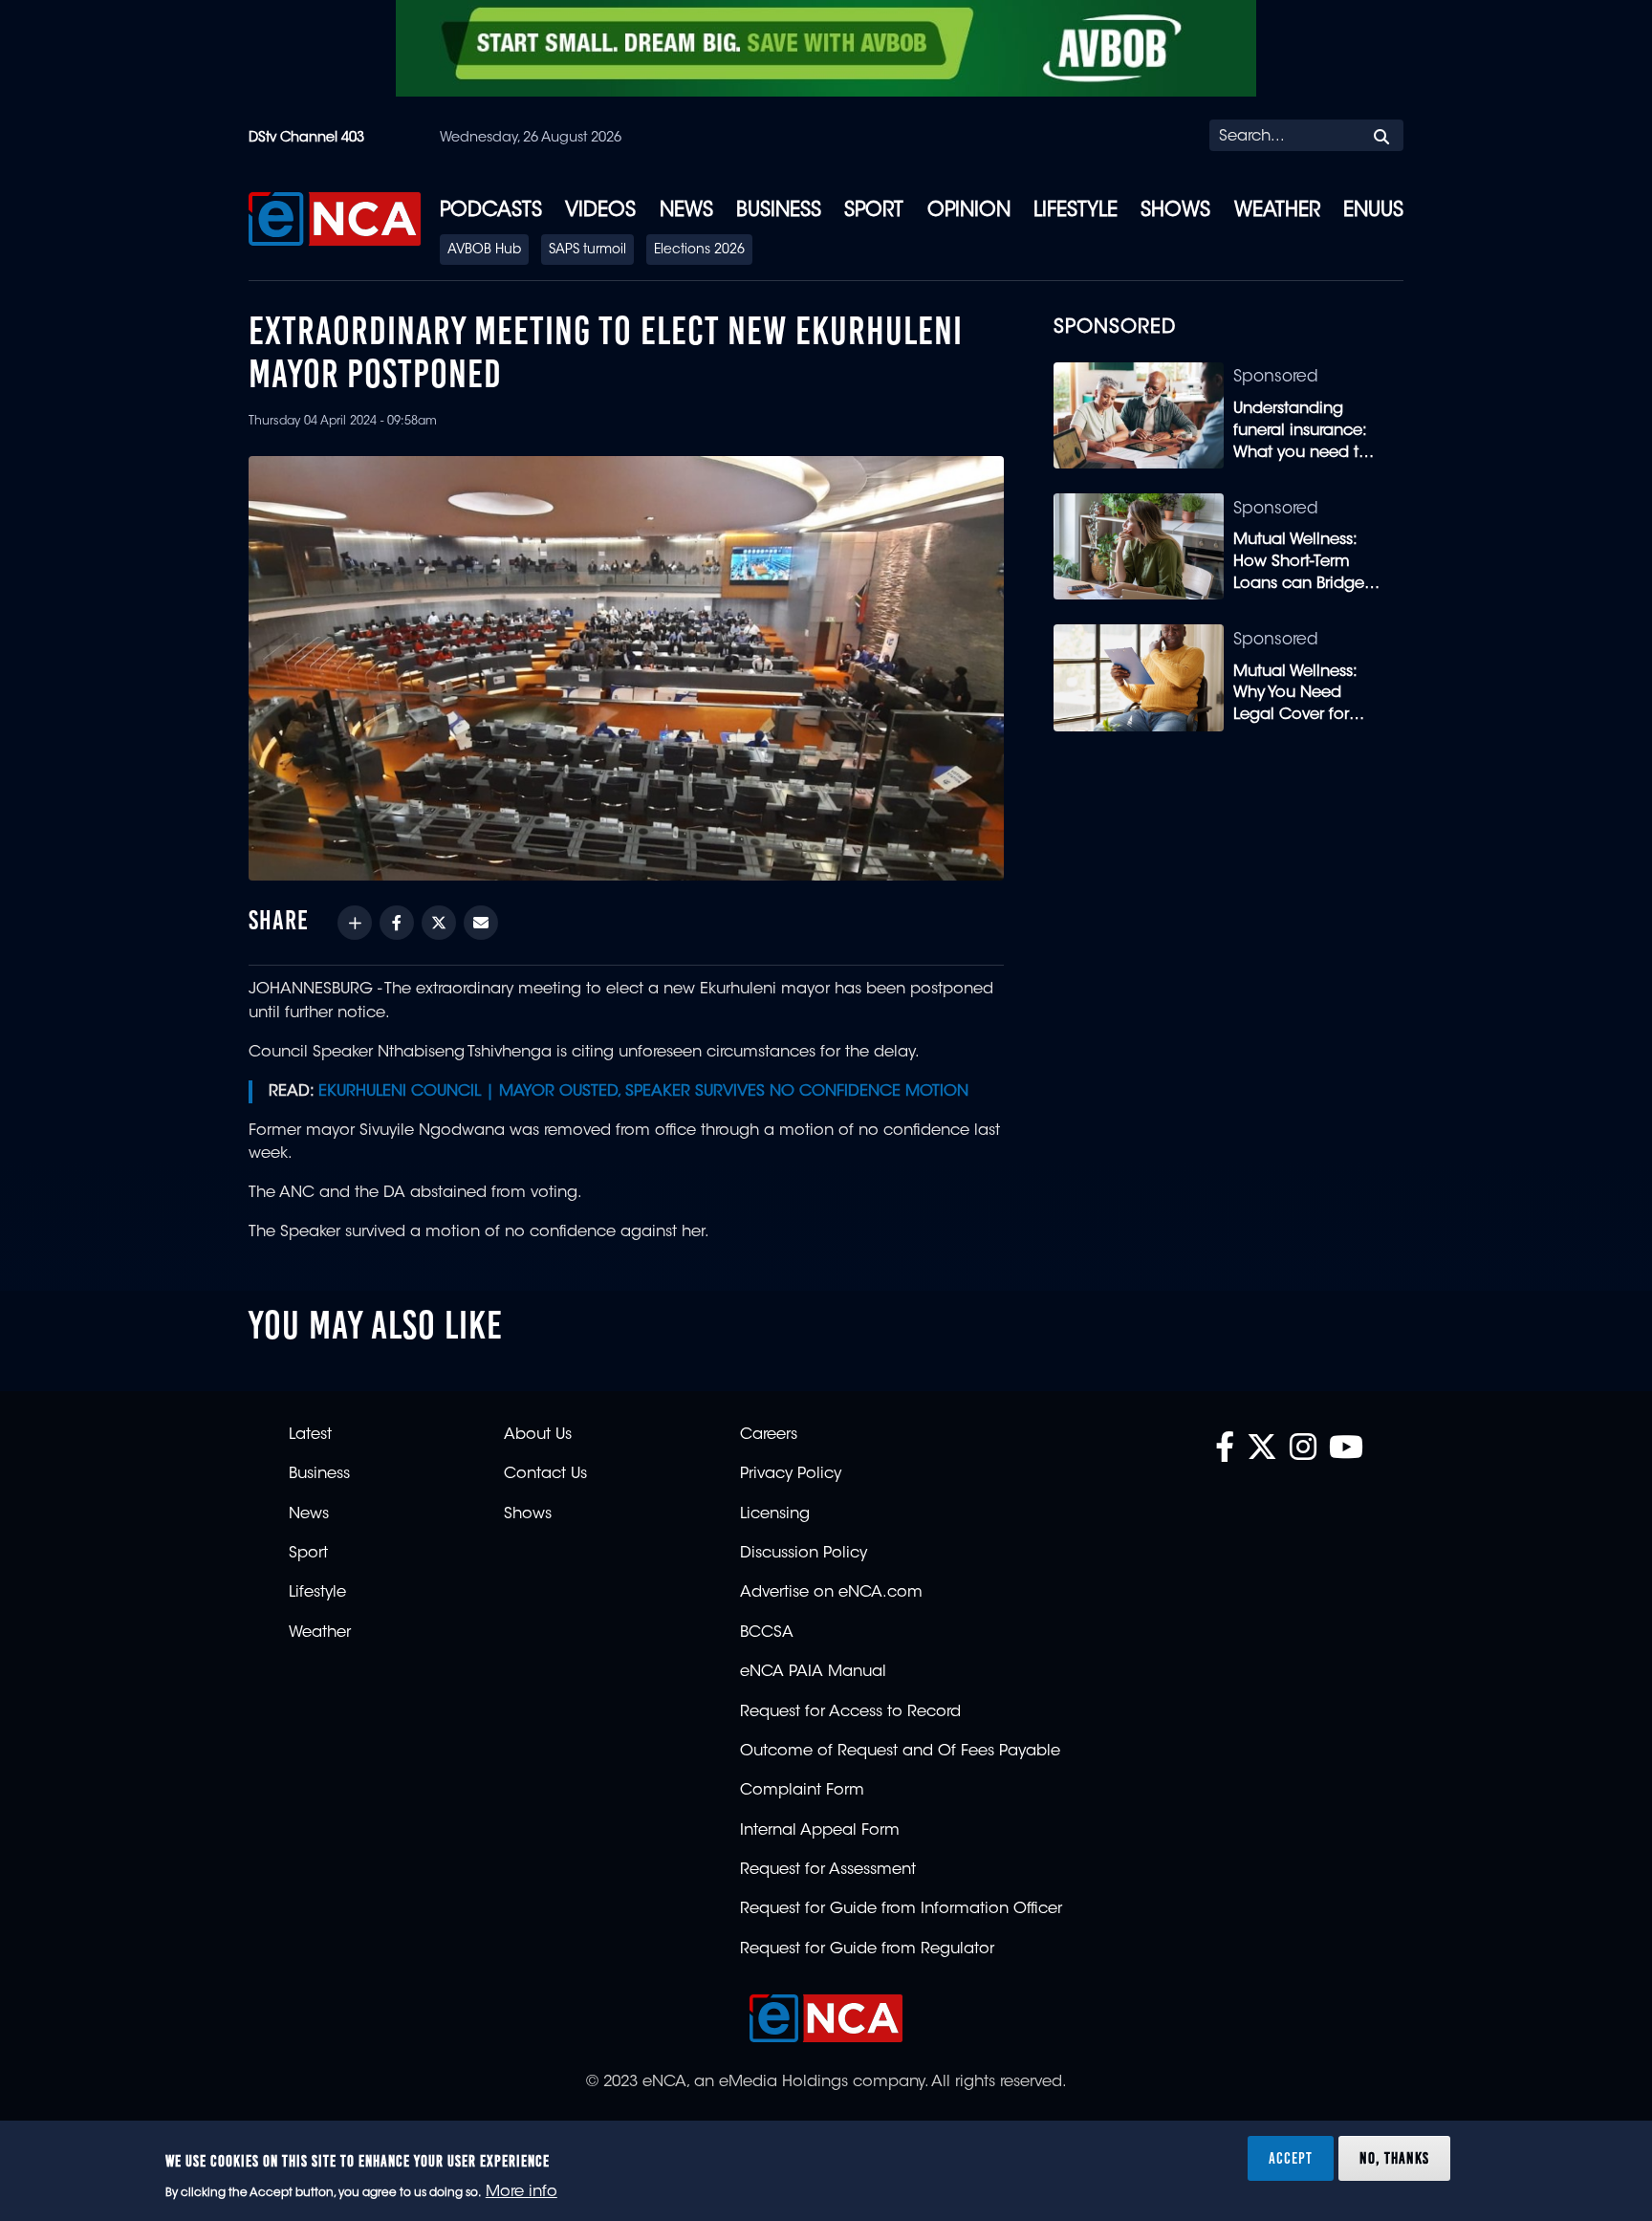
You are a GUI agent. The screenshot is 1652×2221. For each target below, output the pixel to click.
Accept (1291, 2158)
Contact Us (545, 1474)
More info (522, 2193)
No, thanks (1394, 2158)
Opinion (969, 211)
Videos (600, 211)
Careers (769, 1435)
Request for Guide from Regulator (867, 1949)
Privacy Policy (791, 1474)
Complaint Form (802, 1791)
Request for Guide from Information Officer (901, 1909)
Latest (310, 1435)
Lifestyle (1076, 211)
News (686, 211)
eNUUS (1373, 211)
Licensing (775, 1514)
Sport (874, 211)
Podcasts (491, 211)
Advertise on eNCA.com (831, 1593)
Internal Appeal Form (820, 1831)
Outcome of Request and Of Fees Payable (900, 1752)
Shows (1175, 211)
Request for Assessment (828, 1870)
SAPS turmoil (587, 250)
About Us (538, 1435)
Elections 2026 (699, 250)
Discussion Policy (804, 1554)
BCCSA (767, 1633)
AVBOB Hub (484, 250)
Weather (1277, 211)
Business (779, 211)
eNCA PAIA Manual (813, 1672)
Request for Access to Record (850, 1712)
